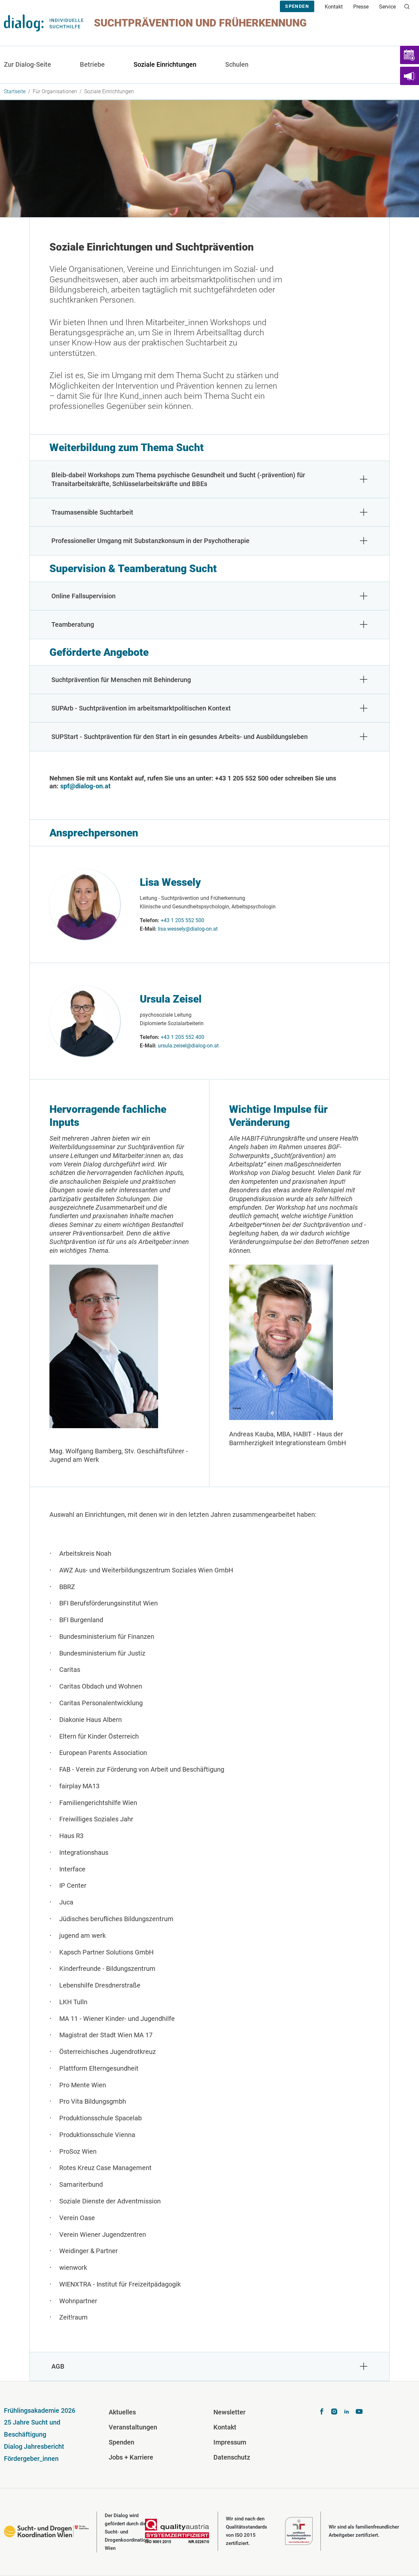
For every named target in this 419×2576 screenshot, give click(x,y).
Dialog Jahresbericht (34, 2446)
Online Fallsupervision (83, 596)
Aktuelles (122, 2412)
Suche (410, 10)
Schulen (237, 64)
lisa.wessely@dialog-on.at (188, 929)
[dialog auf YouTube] (359, 2412)
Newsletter (229, 2412)
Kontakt (334, 7)
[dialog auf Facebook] (322, 2412)
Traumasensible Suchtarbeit (92, 512)
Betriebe (92, 64)
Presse (361, 7)
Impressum (230, 2442)
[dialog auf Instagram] (334, 2412)
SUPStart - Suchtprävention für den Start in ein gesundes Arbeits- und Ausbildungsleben (180, 737)
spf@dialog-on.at (85, 786)
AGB (58, 2366)
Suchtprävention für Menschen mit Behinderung (121, 680)
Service (387, 7)
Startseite (15, 91)
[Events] (410, 55)
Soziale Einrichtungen (165, 64)
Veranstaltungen (133, 2427)
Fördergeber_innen (31, 2459)
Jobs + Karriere (131, 2457)
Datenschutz (232, 2457)
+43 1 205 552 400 (182, 1037)
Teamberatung (73, 624)
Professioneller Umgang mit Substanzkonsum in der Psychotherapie (150, 541)
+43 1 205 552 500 (182, 920)
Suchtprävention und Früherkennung (200, 23)
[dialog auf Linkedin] (347, 2412)
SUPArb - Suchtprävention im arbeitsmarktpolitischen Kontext (141, 708)
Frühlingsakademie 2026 (40, 2410)
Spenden (297, 6)
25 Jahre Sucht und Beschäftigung (32, 2428)
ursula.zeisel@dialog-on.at (188, 1046)
